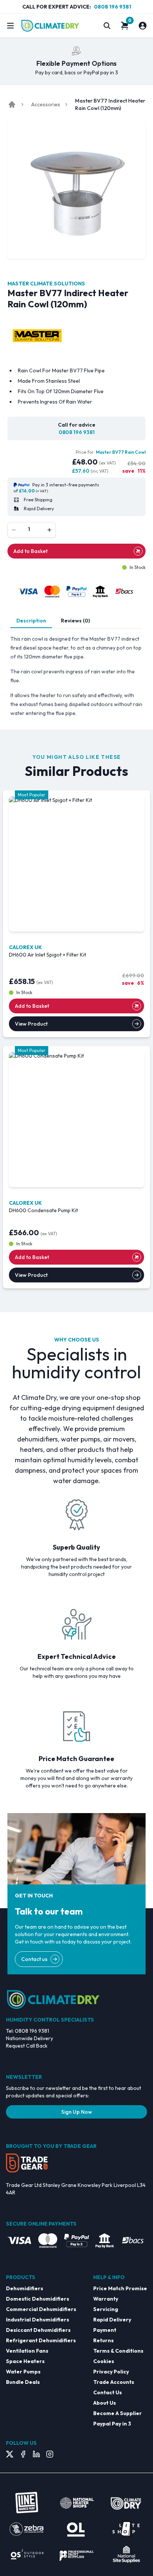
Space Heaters (25, 2361)
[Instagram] (50, 2454)
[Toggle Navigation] (10, 26)
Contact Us (108, 2392)
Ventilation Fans (27, 2351)
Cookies (104, 2361)
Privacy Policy (111, 2372)
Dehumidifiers (25, 2288)
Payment (105, 2330)
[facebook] (23, 2454)
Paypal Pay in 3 (112, 2424)
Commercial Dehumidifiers (41, 2309)
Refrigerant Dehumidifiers (41, 2340)
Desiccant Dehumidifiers (38, 2330)
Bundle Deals (23, 2382)
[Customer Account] (143, 26)
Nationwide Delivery (30, 2038)
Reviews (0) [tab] (75, 621)
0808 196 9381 (113, 7)
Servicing (106, 2309)
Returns (103, 2340)
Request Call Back (27, 2046)
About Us (105, 2403)
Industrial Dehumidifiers (38, 2320)
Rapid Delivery (112, 2320)
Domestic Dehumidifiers (38, 2299)
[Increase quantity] (49, 530)
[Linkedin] (36, 2454)
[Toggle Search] (107, 26)
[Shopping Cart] (125, 26)
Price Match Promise (120, 2288)
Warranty (106, 2299)
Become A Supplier (118, 2413)
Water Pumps (23, 2372)
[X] (10, 2454)
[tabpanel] (76, 676)
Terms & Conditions (118, 2351)
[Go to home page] (12, 104)
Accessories (46, 104)
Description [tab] (31, 621)
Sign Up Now (77, 2112)
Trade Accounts (114, 2382)
